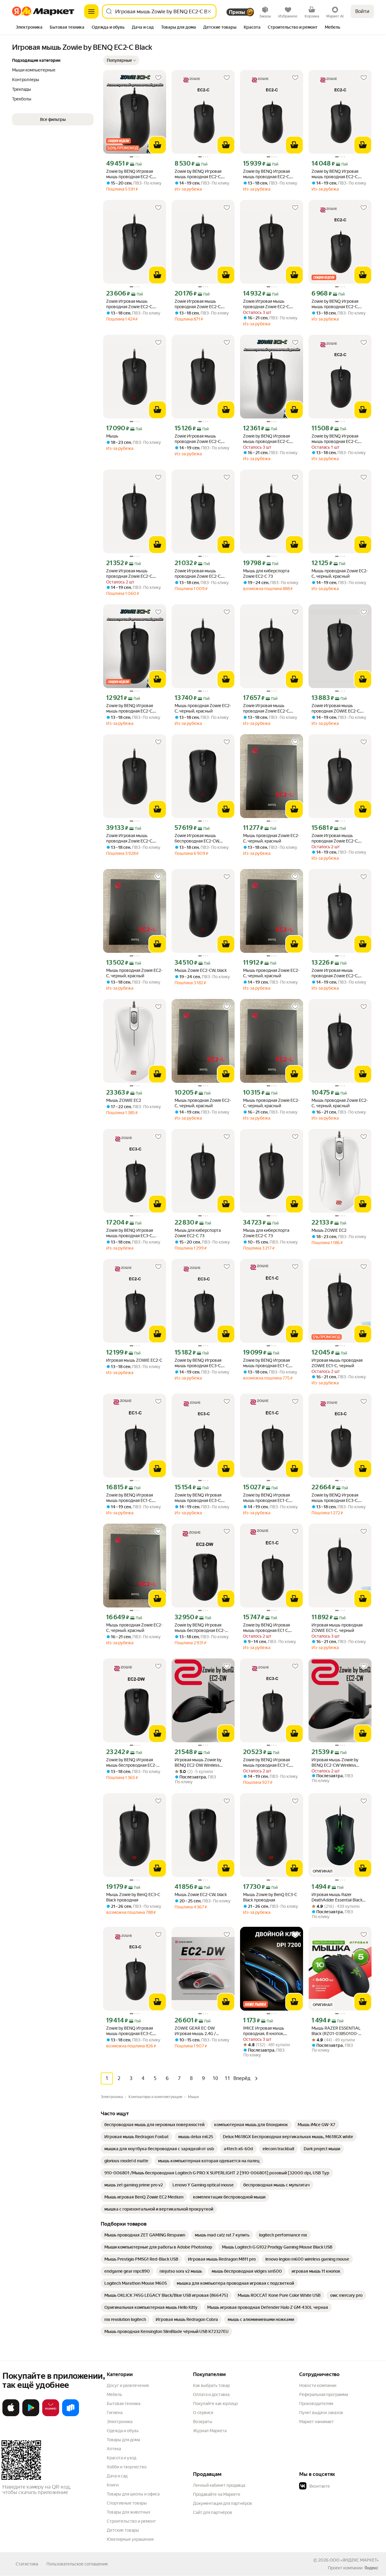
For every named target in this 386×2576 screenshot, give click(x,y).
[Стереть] (209, 11)
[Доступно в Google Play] (31, 2415)
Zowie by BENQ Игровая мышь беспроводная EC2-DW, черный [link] (200, 1628)
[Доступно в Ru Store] (71, 2415)
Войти (362, 11)
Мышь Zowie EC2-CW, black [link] (201, 970)
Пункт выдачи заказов (321, 2413)
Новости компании (318, 2385)
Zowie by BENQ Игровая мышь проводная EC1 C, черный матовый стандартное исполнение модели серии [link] (268, 1628)
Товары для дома (123, 2440)
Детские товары (123, 2530)
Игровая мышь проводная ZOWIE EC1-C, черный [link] (337, 1363)
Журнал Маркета (210, 2431)
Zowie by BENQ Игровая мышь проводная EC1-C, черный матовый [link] (266, 1363)
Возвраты (203, 2422)
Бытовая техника (123, 2404)
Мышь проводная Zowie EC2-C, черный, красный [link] (340, 574)
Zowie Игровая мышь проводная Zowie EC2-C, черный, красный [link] (130, 304)
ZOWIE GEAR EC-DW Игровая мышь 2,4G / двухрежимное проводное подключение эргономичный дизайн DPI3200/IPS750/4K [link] (201, 2031)
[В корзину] (157, 145)
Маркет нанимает (316, 2422)
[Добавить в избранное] (158, 78)
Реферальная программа (324, 2394)
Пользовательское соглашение (77, 2564)
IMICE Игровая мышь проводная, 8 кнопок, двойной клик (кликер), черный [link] (266, 2031)
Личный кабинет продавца (219, 2485)
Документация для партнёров (223, 2503)
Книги (113, 2485)
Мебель (114, 2394)
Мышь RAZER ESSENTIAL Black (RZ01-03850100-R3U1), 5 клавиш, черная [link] (336, 2031)
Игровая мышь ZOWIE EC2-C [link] (134, 1360)
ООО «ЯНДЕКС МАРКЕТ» (354, 2560)
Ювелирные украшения (130, 2539)
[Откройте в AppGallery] (51, 2415)
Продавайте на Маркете (217, 2494)
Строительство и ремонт (131, 2521)
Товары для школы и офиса (133, 2494)
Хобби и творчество (127, 2467)
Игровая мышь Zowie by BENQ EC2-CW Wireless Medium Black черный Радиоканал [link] (335, 1763)
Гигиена (115, 2413)
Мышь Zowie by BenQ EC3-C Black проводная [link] (133, 1897)
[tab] (29, 28)
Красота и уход (122, 2458)
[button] (121, 60)
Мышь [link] (112, 436)
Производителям (316, 2404)
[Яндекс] (371, 2568)
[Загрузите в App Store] (11, 2415)
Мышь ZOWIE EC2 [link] (124, 1100)
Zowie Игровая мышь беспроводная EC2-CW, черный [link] (197, 838)
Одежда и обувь (123, 2431)
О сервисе (203, 2413)
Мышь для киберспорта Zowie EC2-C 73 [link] (266, 574)
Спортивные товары (127, 2503)
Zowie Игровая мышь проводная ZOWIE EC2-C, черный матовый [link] (336, 708)
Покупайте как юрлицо (215, 2404)
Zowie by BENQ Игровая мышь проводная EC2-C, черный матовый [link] (198, 174)
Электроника (120, 2422)
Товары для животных (128, 2512)
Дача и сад (117, 2476)
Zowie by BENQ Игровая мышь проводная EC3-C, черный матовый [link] (130, 1233)
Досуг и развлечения (128, 2385)
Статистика (27, 2564)
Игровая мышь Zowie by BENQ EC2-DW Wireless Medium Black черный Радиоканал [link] (198, 1763)
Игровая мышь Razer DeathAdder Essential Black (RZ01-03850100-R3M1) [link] (337, 1897)
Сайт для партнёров (213, 2512)
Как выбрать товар (211, 2385)
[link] (154, 2125)
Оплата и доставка (211, 2394)
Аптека (114, 2449)
